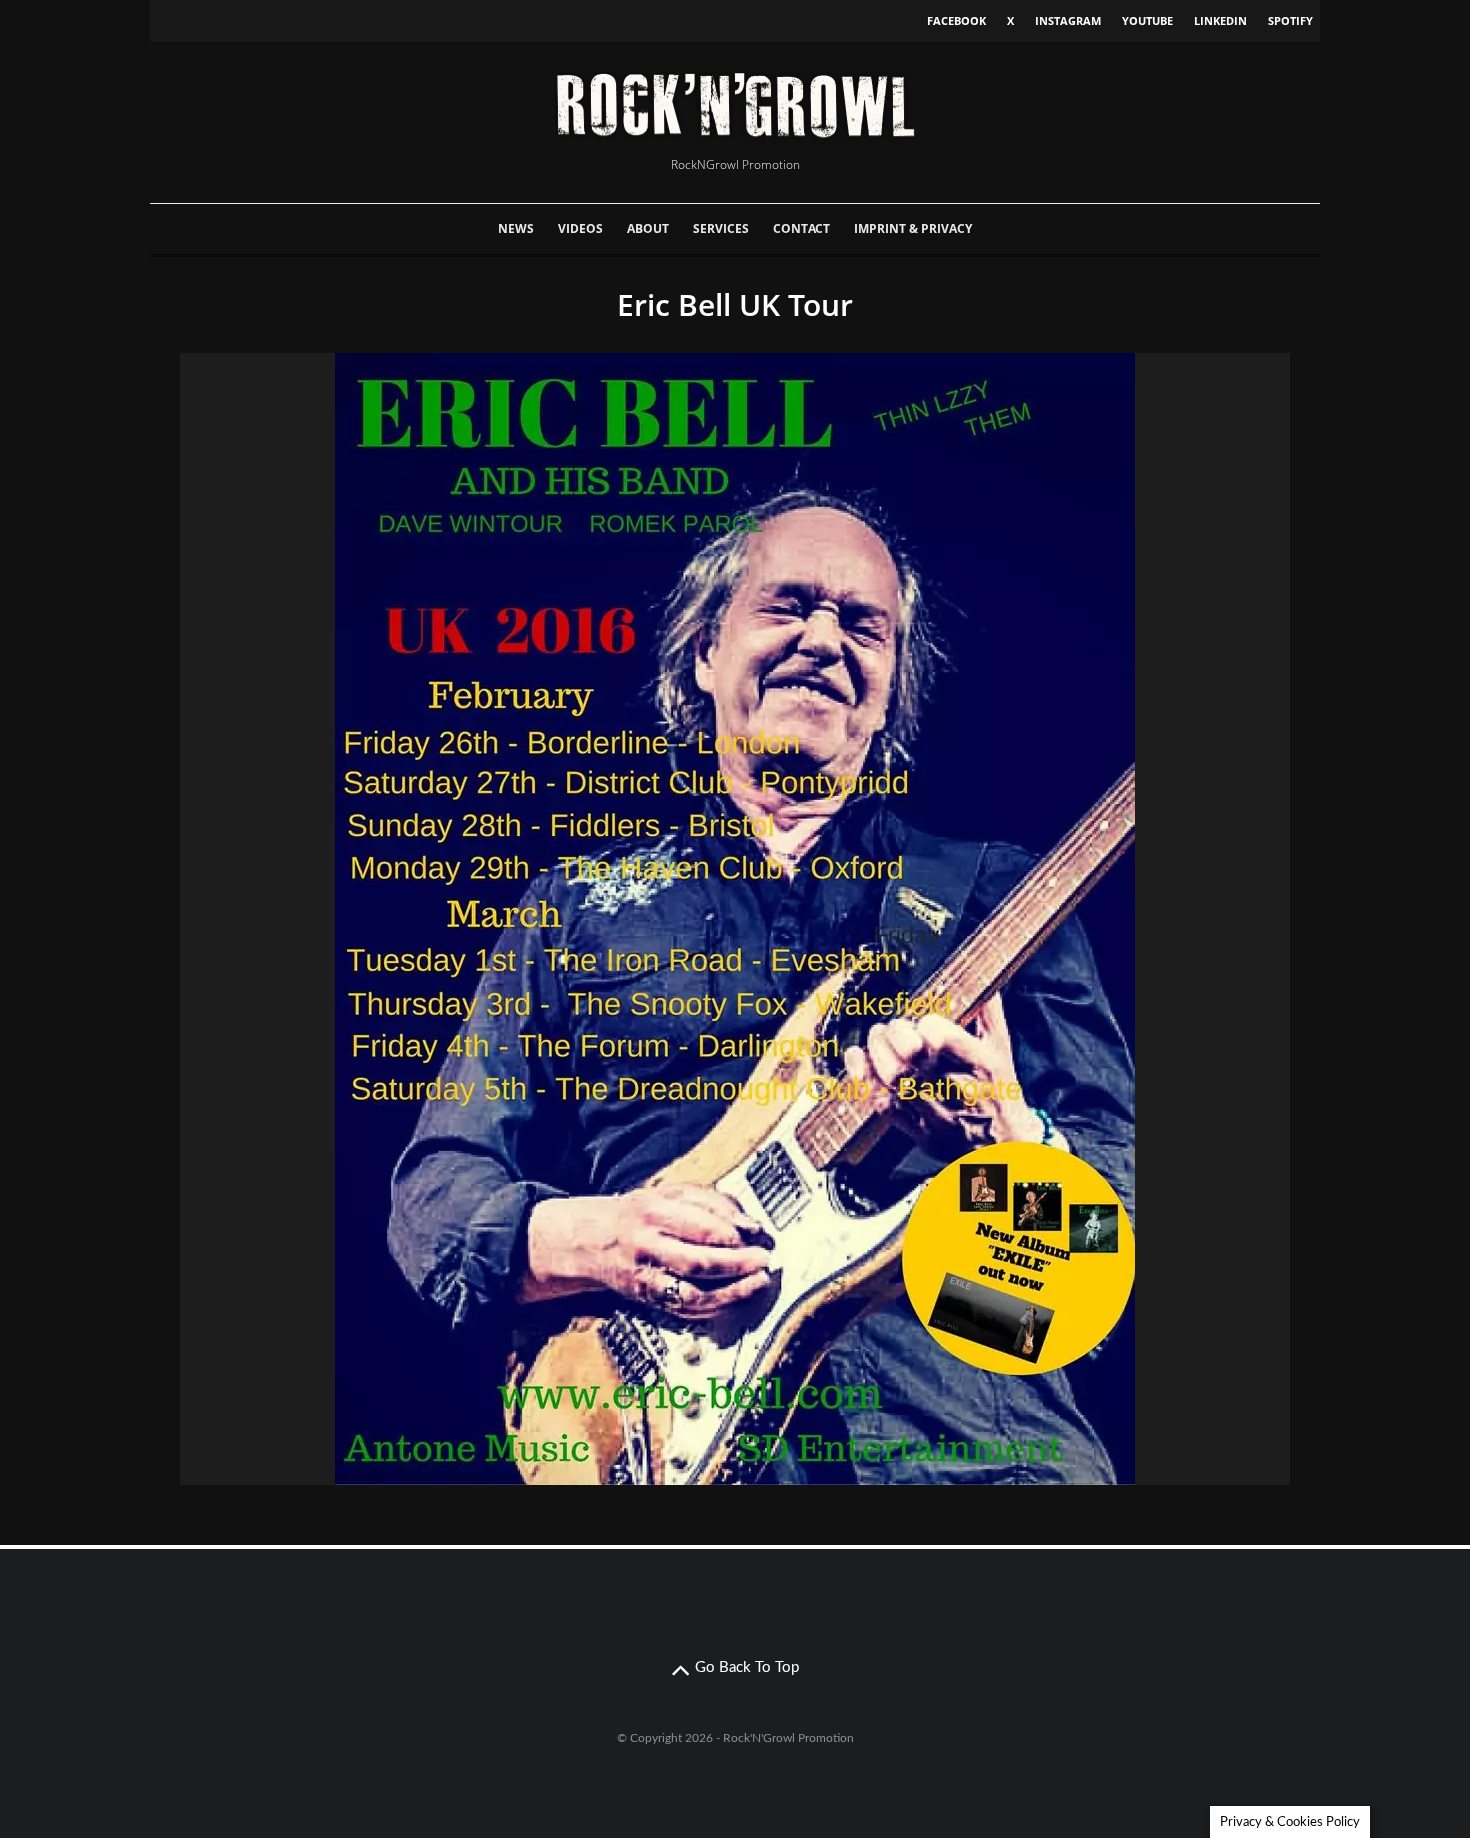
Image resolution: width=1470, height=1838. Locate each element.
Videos (580, 228)
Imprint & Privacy (913, 228)
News (516, 228)
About (648, 228)
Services (721, 228)
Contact (801, 228)
